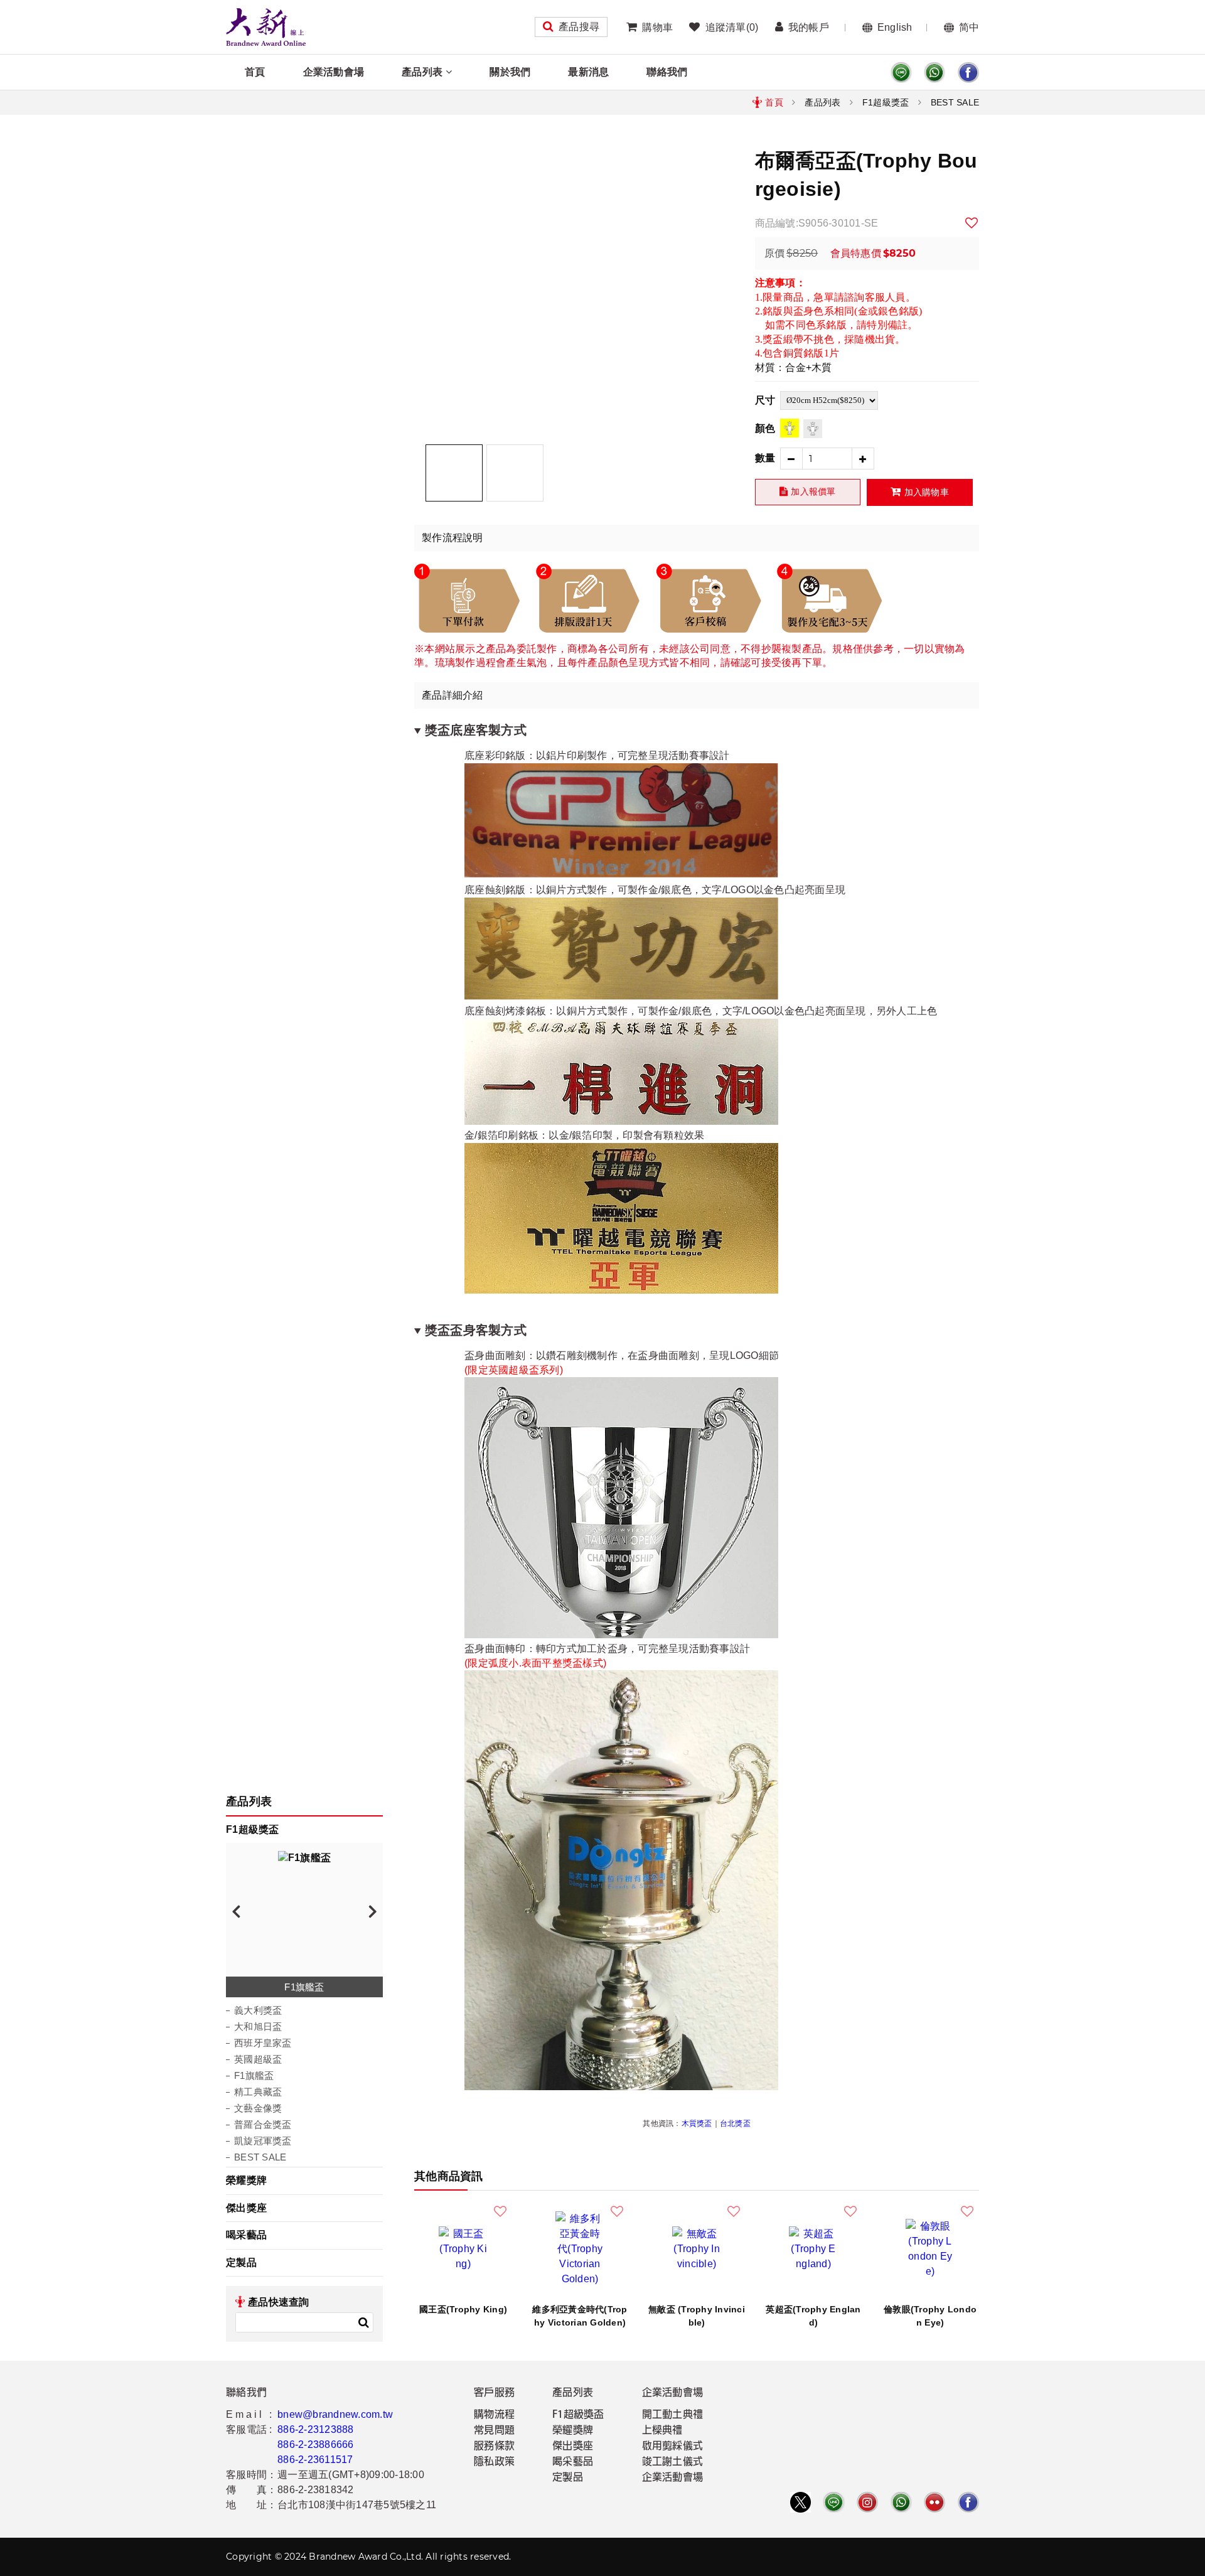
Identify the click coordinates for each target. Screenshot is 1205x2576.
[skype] (968, 72)
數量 (765, 458)
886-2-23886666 (316, 2445)
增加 (863, 459)
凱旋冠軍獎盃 (263, 2141)
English (895, 27)
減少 (791, 459)
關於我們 (510, 72)
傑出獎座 (246, 2208)
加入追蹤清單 (972, 223)
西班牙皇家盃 (263, 2043)
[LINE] (901, 72)
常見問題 (494, 2431)
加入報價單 (813, 491)
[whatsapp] (935, 72)
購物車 (657, 27)
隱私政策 (494, 2462)
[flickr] (935, 2502)
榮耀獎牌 (246, 2180)
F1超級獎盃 (886, 102)
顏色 (765, 428)
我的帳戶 (809, 27)
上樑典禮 (662, 2431)
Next (373, 1911)
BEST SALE (955, 102)
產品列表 (422, 72)
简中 (969, 27)
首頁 (255, 72)
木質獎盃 (697, 2123)
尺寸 (765, 400)
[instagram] (867, 2502)
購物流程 (494, 2415)
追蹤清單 (732, 27)
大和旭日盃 (258, 2026)
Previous (236, 1911)
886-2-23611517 (315, 2460)
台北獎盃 (735, 2123)
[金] (790, 428)
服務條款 (494, 2447)
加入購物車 (927, 492)
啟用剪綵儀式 (673, 2447)
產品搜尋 (579, 27)
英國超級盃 (258, 2059)
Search (363, 2322)
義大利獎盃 (258, 2010)
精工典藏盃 (258, 2092)
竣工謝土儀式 (673, 2462)
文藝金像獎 (258, 2108)
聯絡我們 (667, 72)
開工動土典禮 (673, 2415)
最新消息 (588, 72)
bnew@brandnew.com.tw (335, 2414)
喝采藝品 (246, 2235)
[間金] (813, 429)
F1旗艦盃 (254, 2075)
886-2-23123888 (316, 2429)
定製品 (241, 2262)
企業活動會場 (334, 72)
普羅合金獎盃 (263, 2124)
